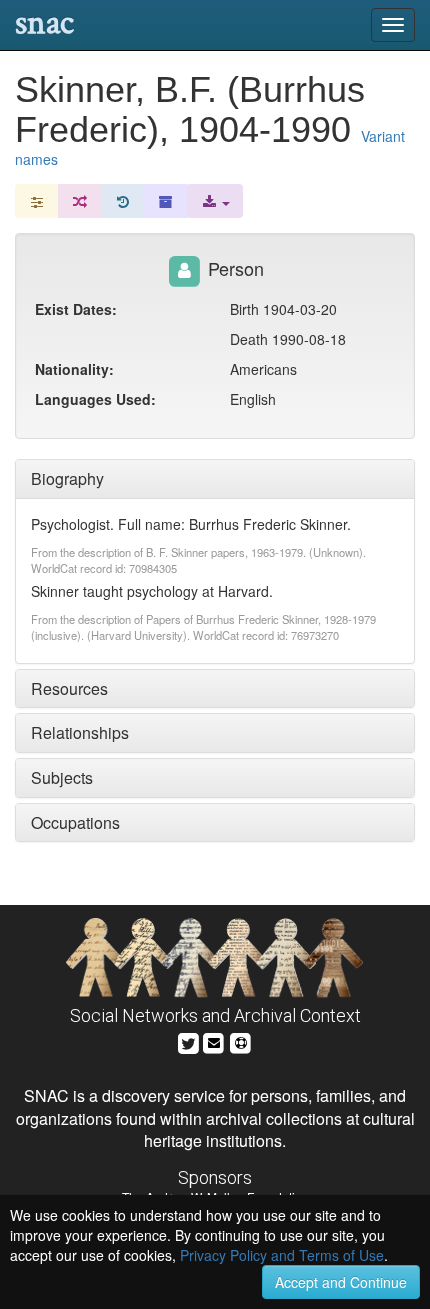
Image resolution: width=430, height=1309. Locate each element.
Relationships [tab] (80, 732)
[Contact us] (214, 1040)
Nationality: (74, 369)
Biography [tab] (67, 478)
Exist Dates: (76, 309)
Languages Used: (95, 399)
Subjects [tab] (62, 777)
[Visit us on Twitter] (188, 1040)
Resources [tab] (69, 688)
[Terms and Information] (241, 1040)
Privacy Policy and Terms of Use (282, 1255)
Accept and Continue (341, 1282)
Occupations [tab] (75, 822)
